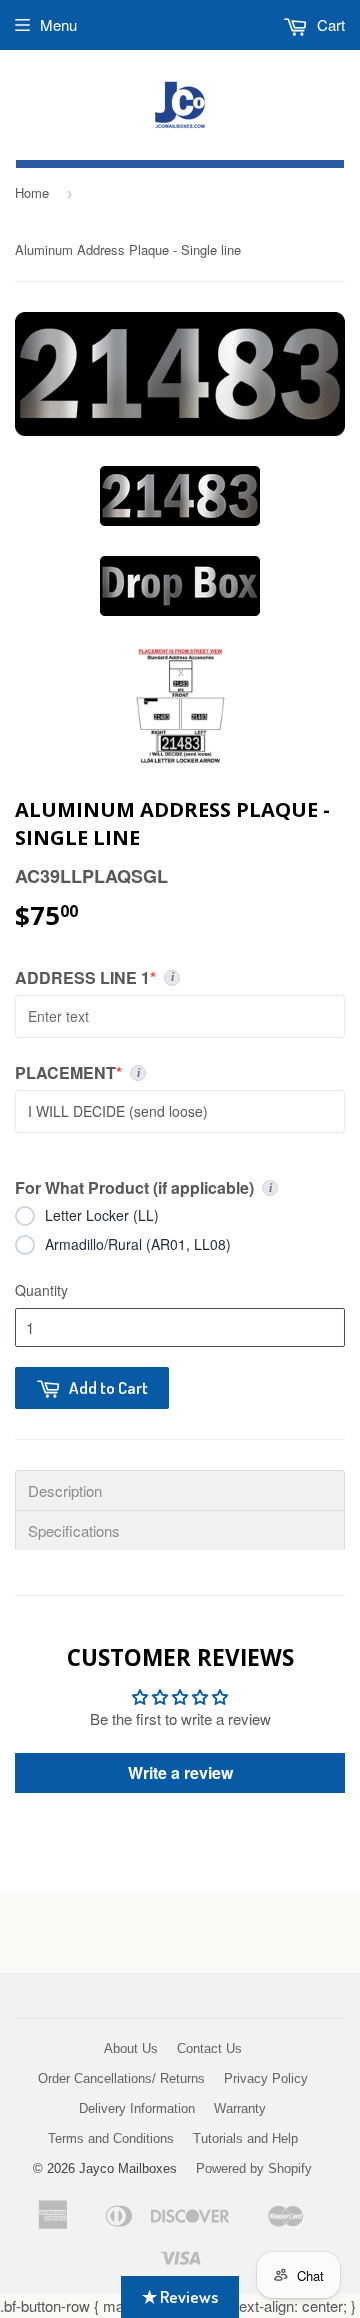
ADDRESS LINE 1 (165, 978)
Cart (329, 24)
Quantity (41, 1290)
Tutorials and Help (245, 2138)
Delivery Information (137, 2108)
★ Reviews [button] (180, 2296)
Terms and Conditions (111, 2138)
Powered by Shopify (254, 2168)
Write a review (180, 1772)
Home (32, 192)
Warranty (240, 2108)
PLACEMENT (180, 1073)
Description (65, 1490)
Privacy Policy (266, 2078)
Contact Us (209, 2048)
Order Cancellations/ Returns (121, 2078)
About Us (131, 2048)
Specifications (74, 1530)
